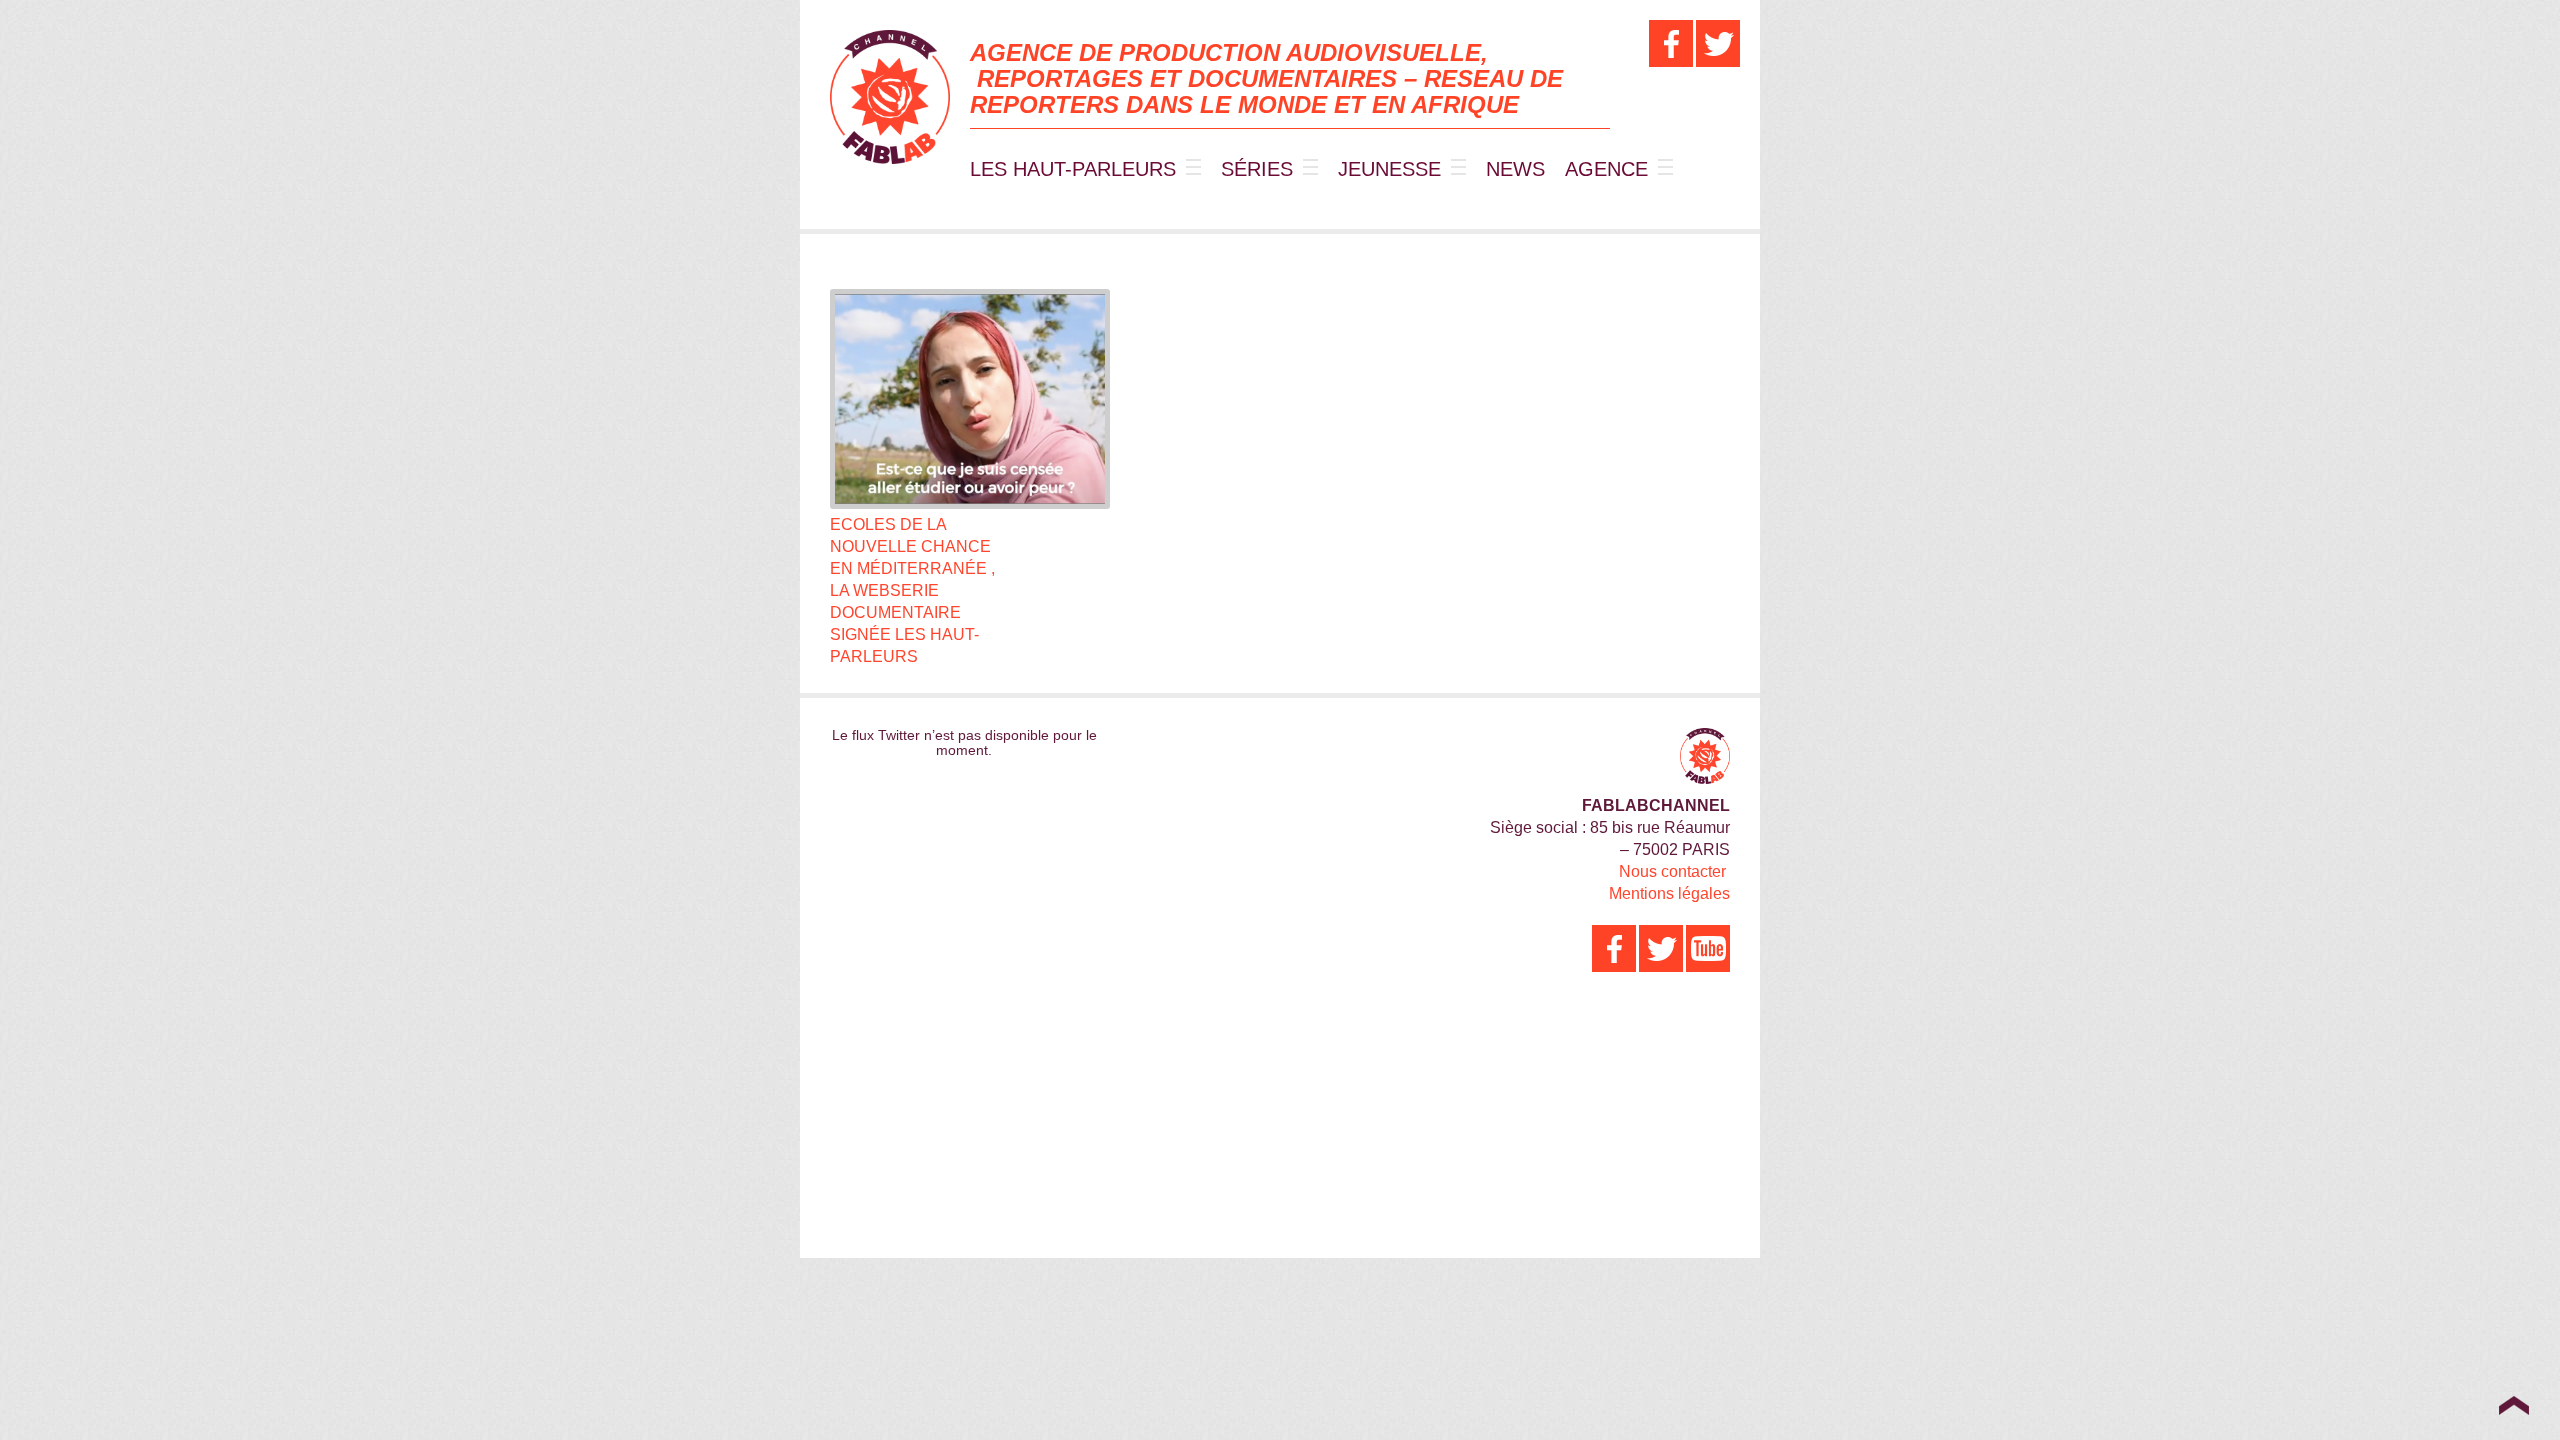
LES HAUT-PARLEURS (1073, 169)
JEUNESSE (1389, 169)
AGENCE (1606, 169)
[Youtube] (1708, 948)
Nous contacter (1672, 871)
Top (2513, 1405)
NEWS (1515, 169)
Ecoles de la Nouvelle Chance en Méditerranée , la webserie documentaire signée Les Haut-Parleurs (912, 590)
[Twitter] (1718, 43)
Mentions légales (1669, 893)
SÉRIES (1257, 169)
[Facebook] (1671, 43)
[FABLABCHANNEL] (890, 97)
